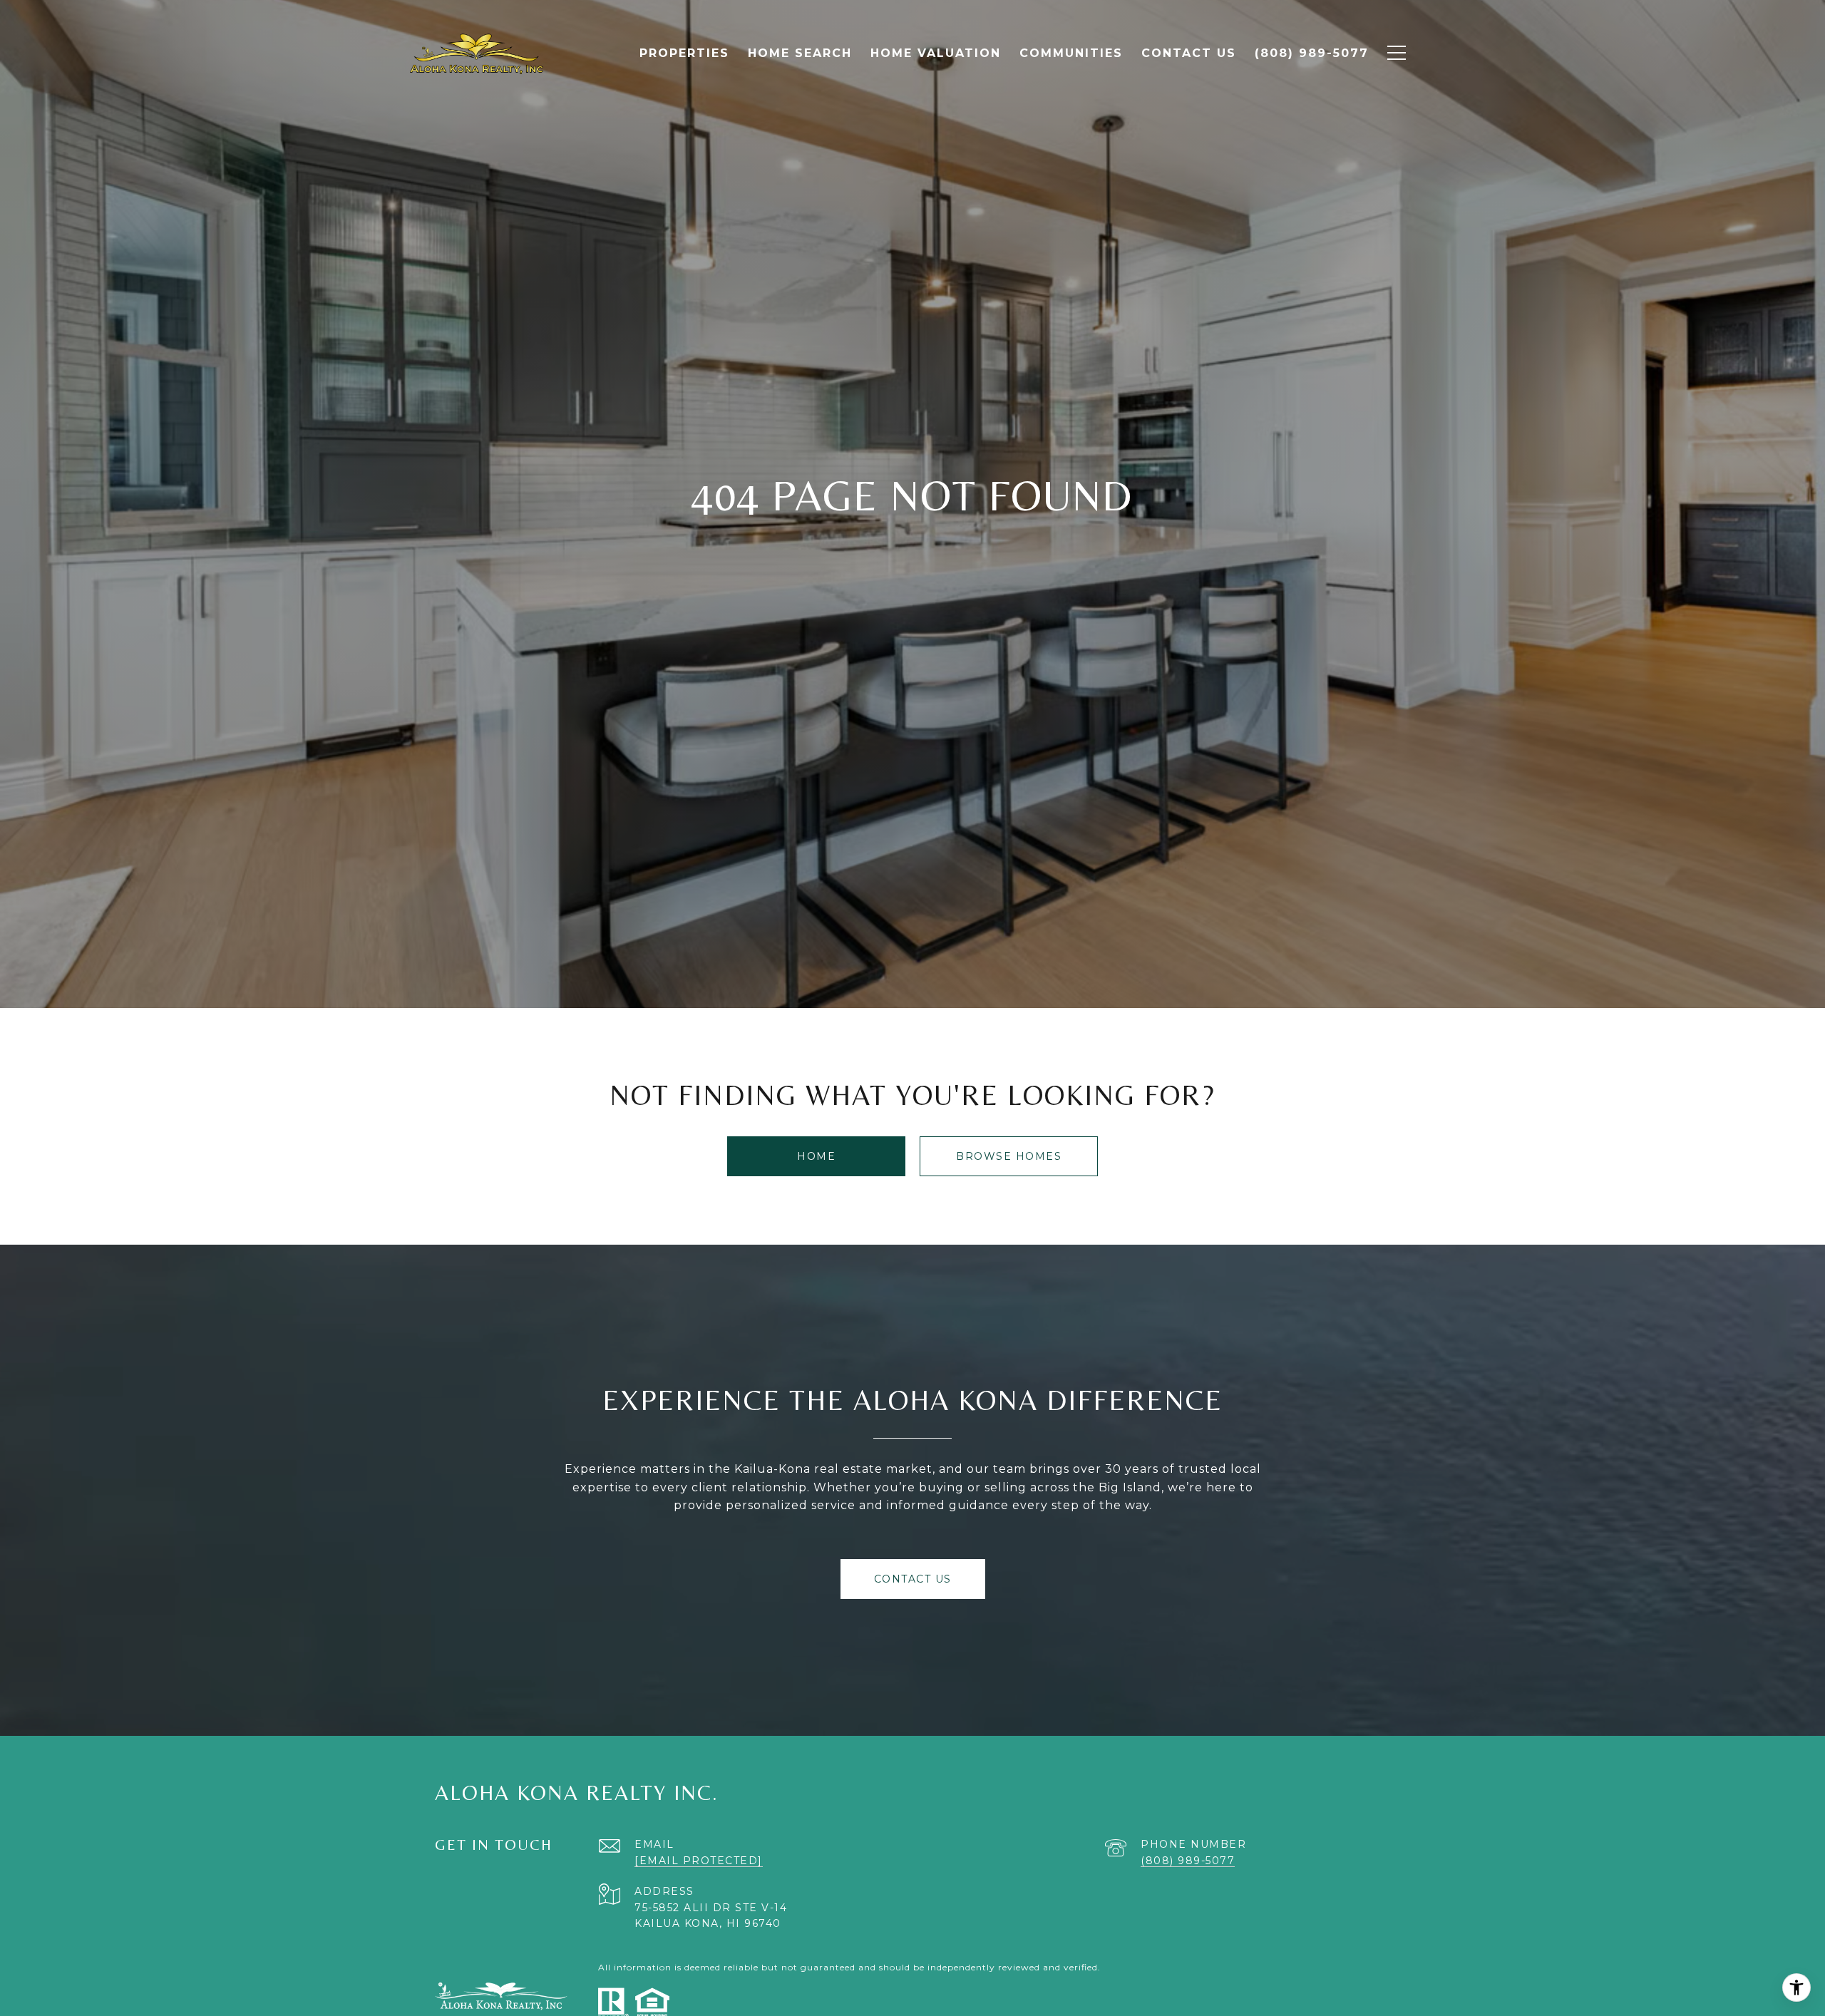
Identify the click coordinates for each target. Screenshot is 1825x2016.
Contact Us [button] (913, 1579)
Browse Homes (1009, 1156)
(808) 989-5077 (1188, 1861)
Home (816, 1156)
